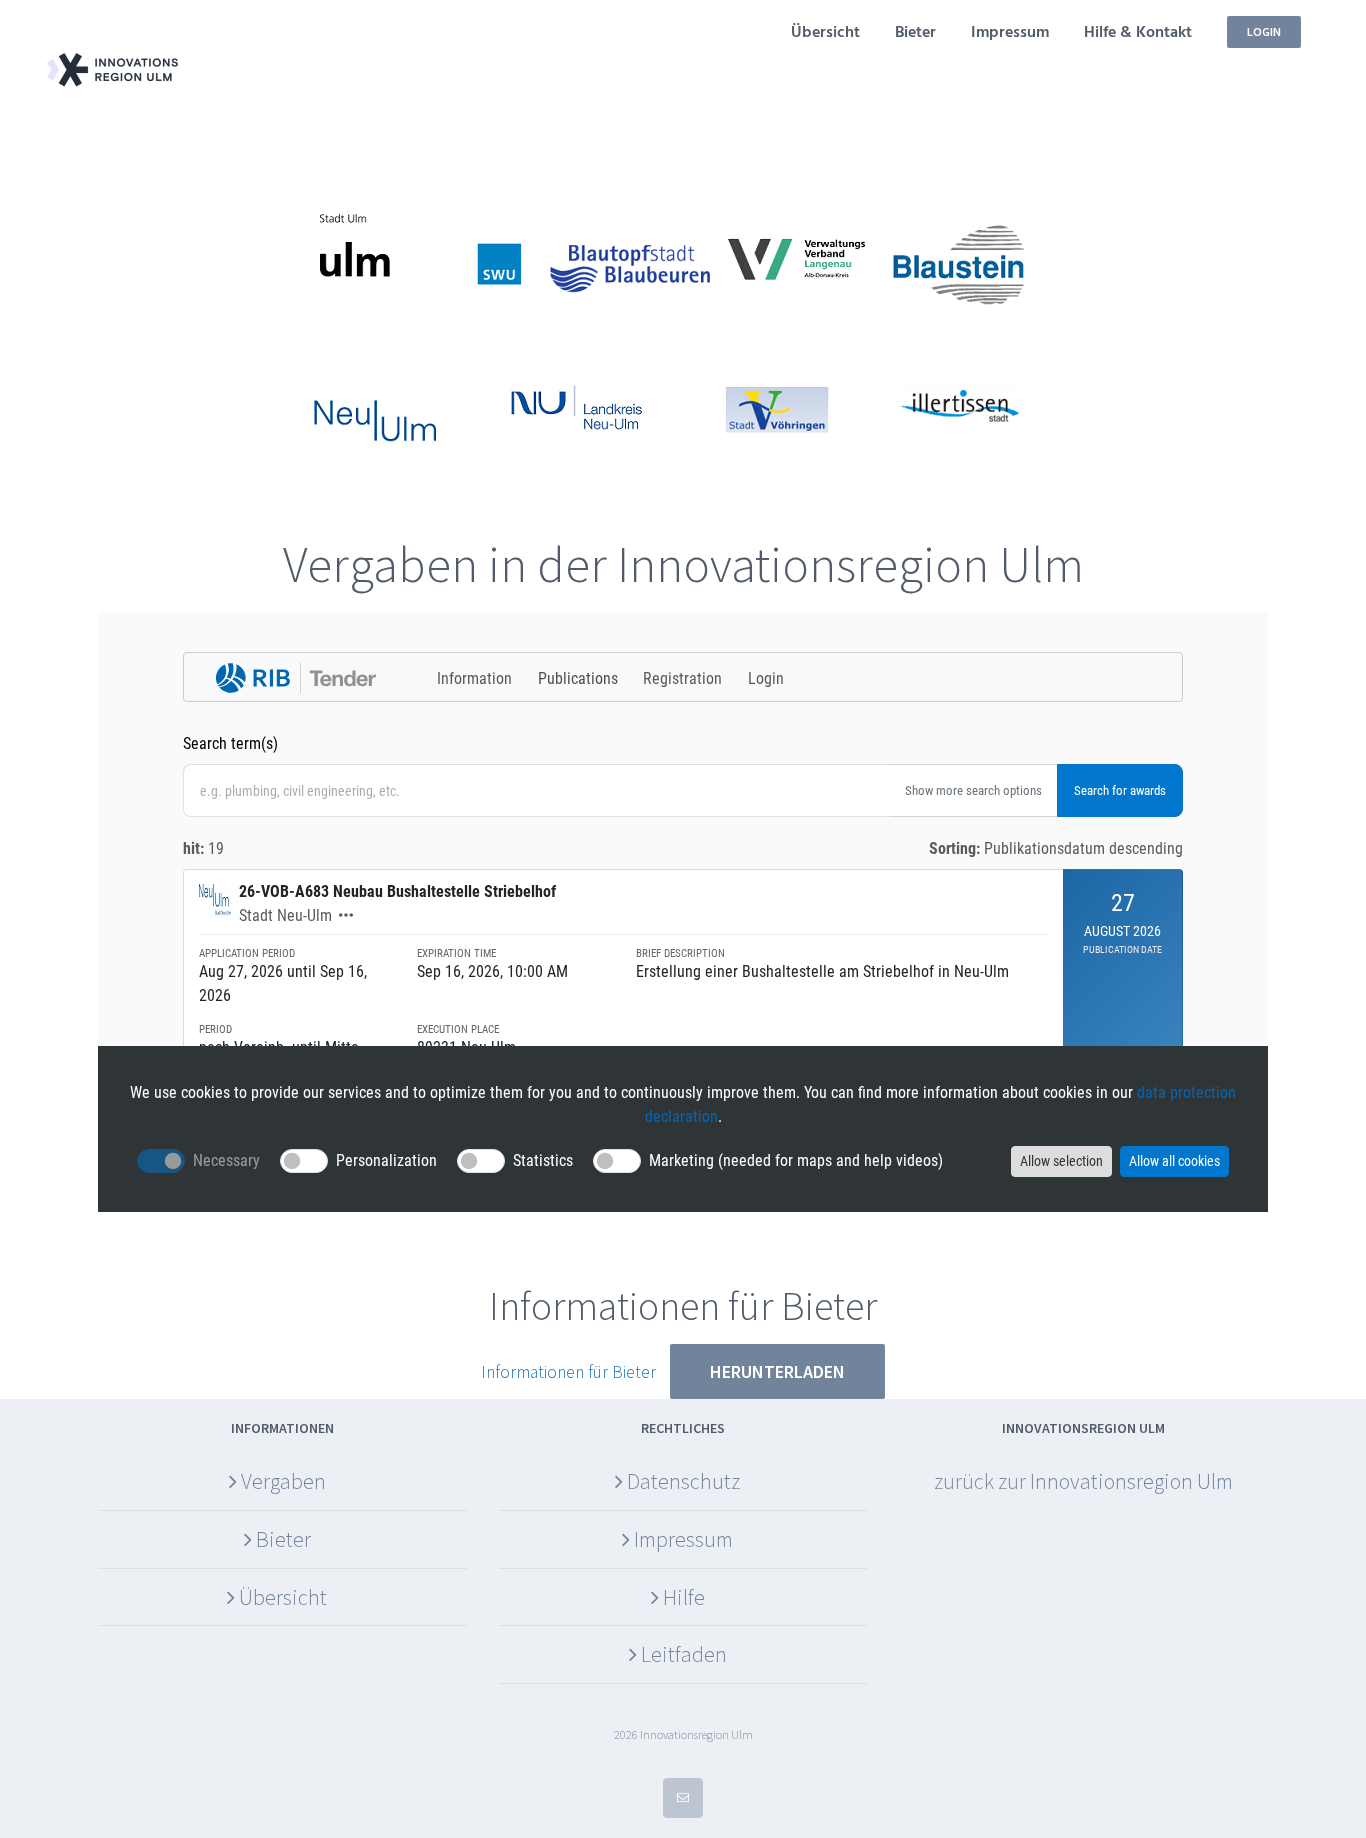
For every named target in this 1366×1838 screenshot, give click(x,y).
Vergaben (283, 1481)
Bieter (283, 1539)
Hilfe (684, 1597)
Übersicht (283, 1597)
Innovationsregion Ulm (1131, 1481)
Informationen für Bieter (568, 1372)
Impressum (683, 1539)
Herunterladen (777, 1371)
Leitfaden (684, 1654)
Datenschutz (683, 1481)
